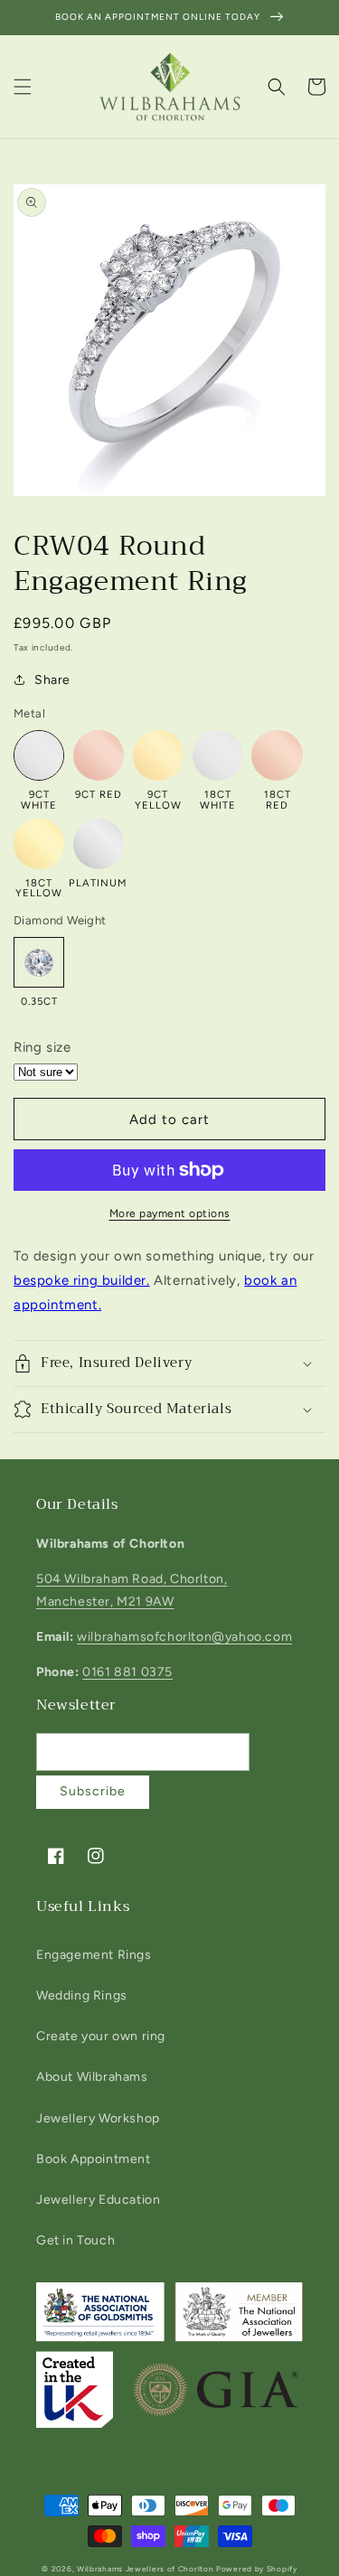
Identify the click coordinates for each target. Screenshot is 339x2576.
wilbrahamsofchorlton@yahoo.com (184, 1637)
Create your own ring (101, 2036)
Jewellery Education (98, 2200)
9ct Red (99, 794)
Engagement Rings (94, 1955)
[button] (23, 87)
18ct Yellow (39, 888)
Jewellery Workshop (98, 2118)
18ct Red (278, 799)
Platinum (99, 882)
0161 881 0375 (127, 1672)
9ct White (39, 799)
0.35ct (39, 1001)
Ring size (42, 1047)
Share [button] (52, 680)
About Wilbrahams (92, 2077)
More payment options (170, 1213)
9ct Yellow (158, 799)
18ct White (218, 799)
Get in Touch (75, 2240)
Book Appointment (94, 2159)
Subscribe (93, 1791)
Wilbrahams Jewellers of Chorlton (145, 2569)
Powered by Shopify (257, 2569)
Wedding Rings (82, 1995)
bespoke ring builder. (82, 1280)
